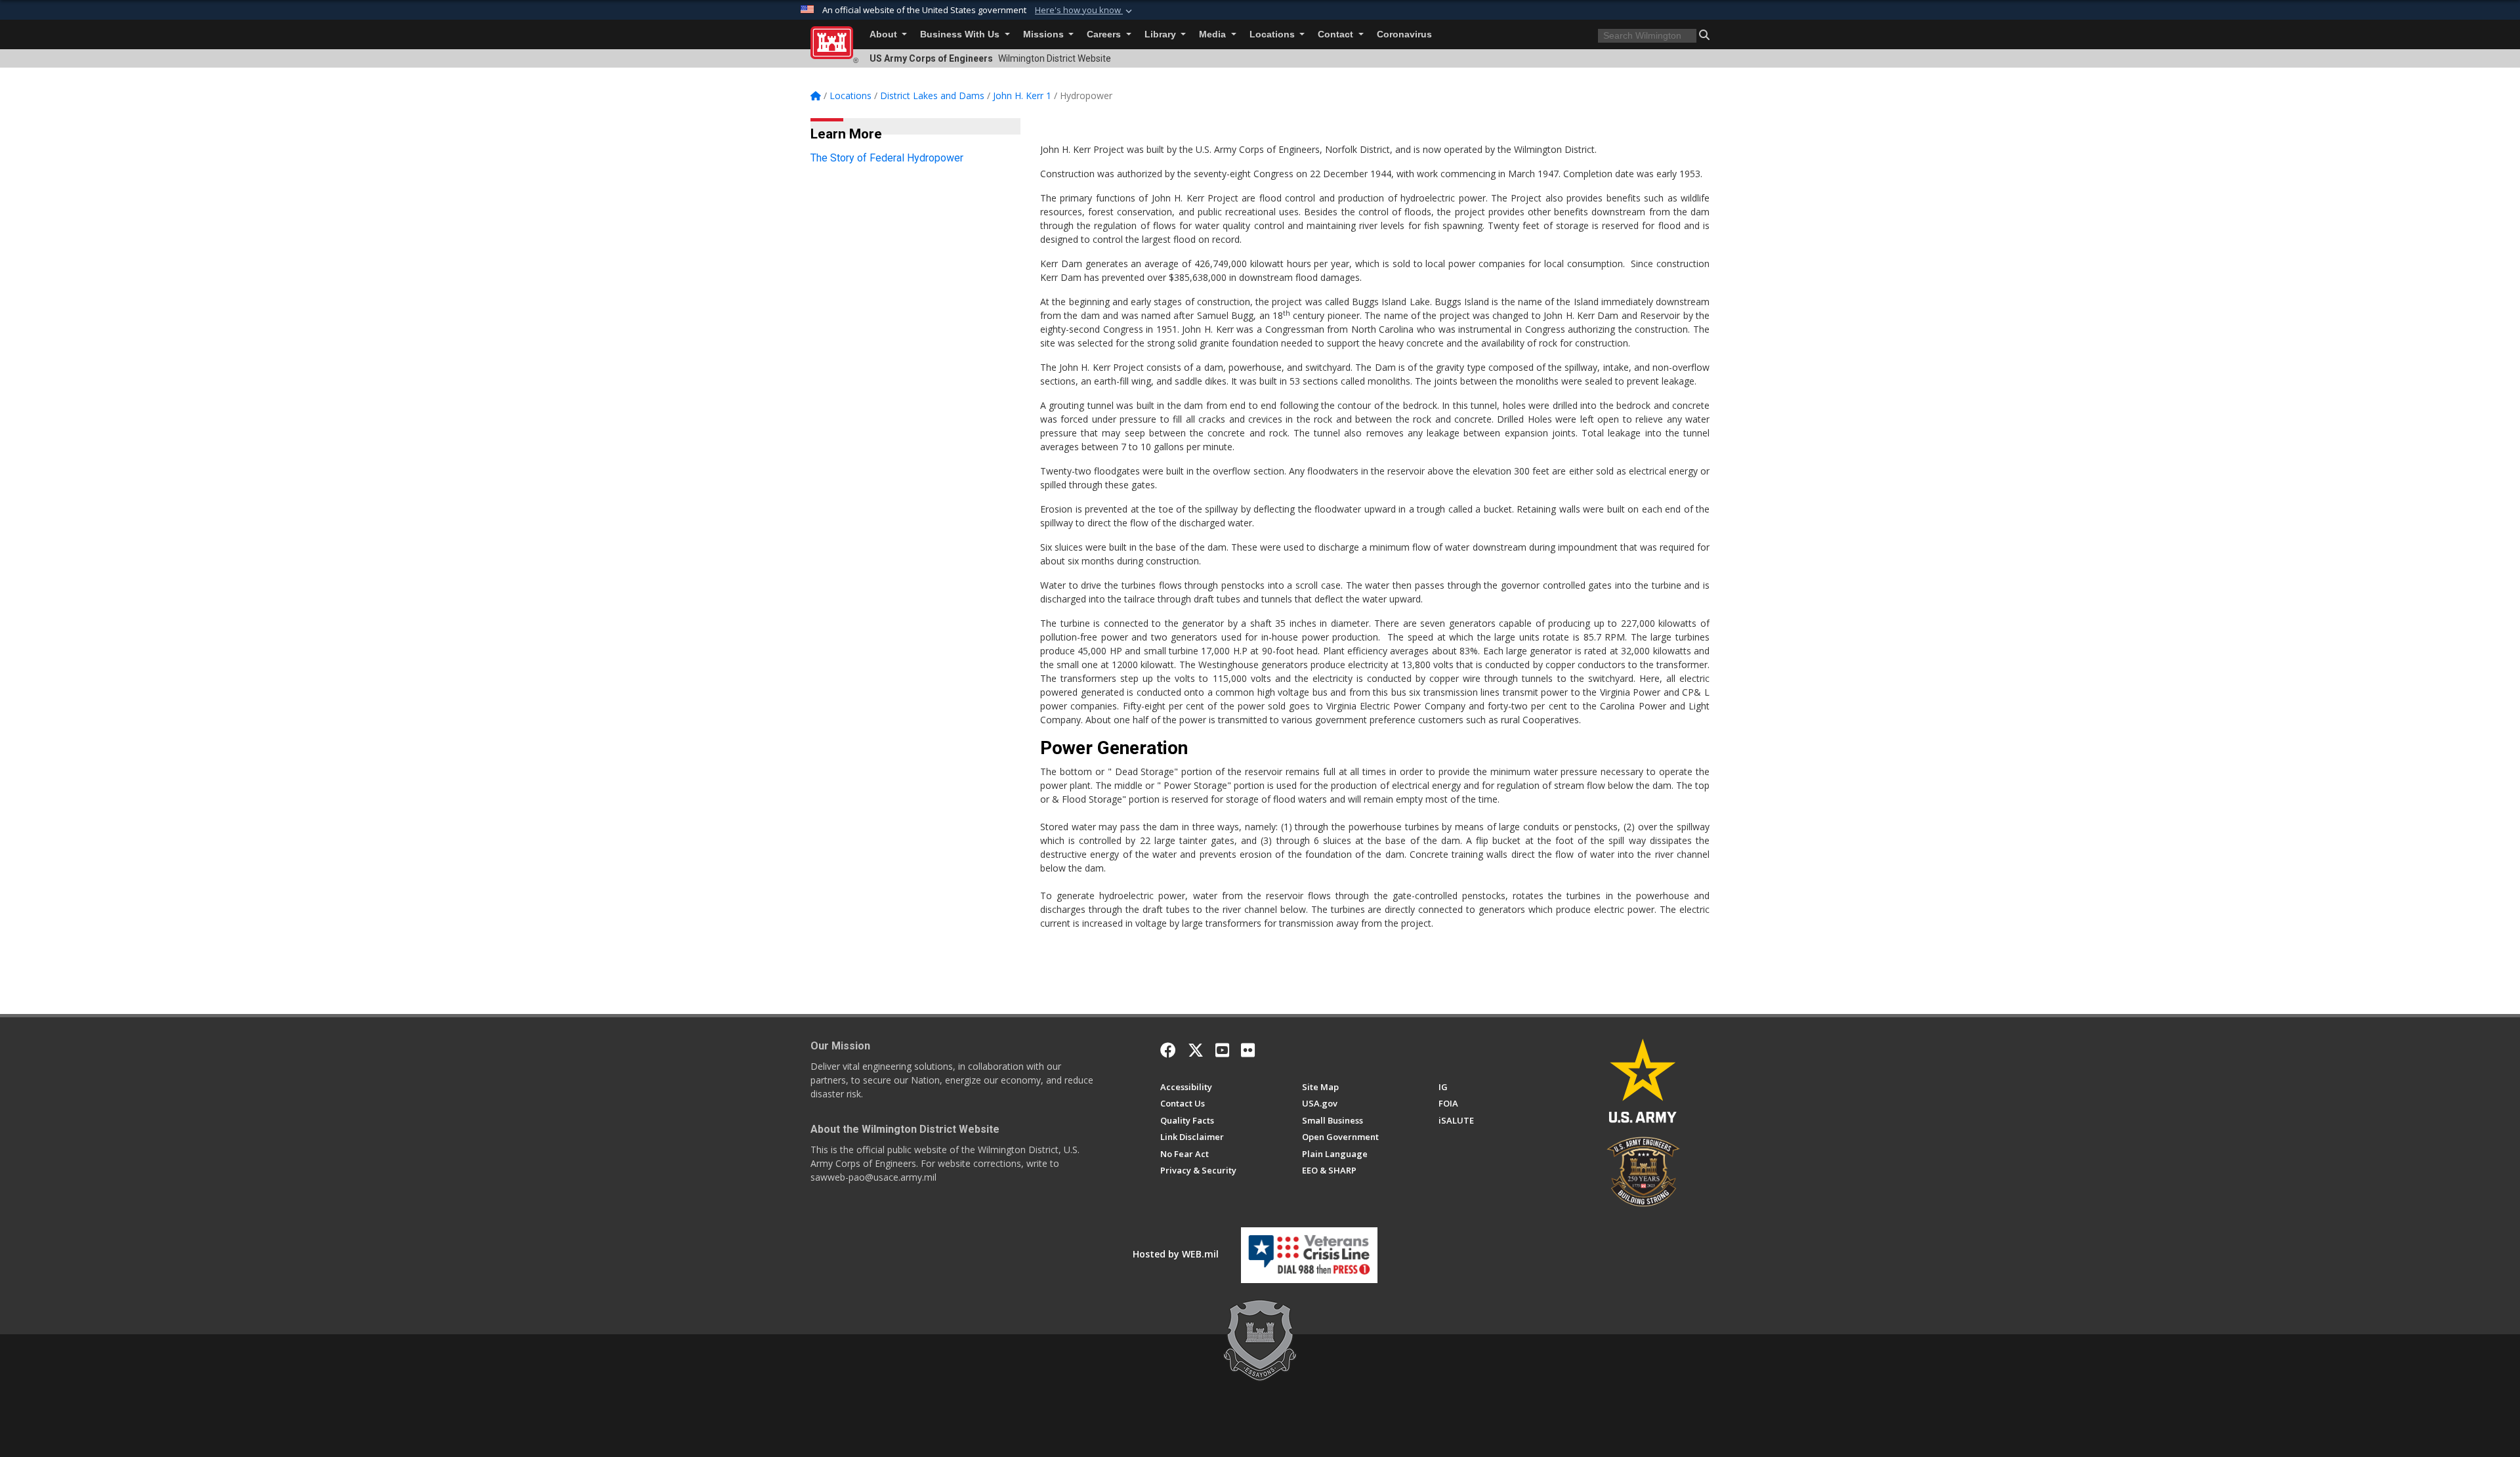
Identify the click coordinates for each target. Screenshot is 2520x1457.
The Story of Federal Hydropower (887, 158)
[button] (1085, 11)
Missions (1045, 34)
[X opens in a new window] (1196, 1050)
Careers (1105, 34)
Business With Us (961, 34)
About (885, 34)
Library (1162, 34)
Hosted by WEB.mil (1176, 1254)
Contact (1337, 34)
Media (1214, 34)
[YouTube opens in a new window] (1222, 1050)
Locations (1273, 34)
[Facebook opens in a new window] (1168, 1050)
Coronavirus (1404, 34)
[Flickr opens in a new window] (1248, 1050)
